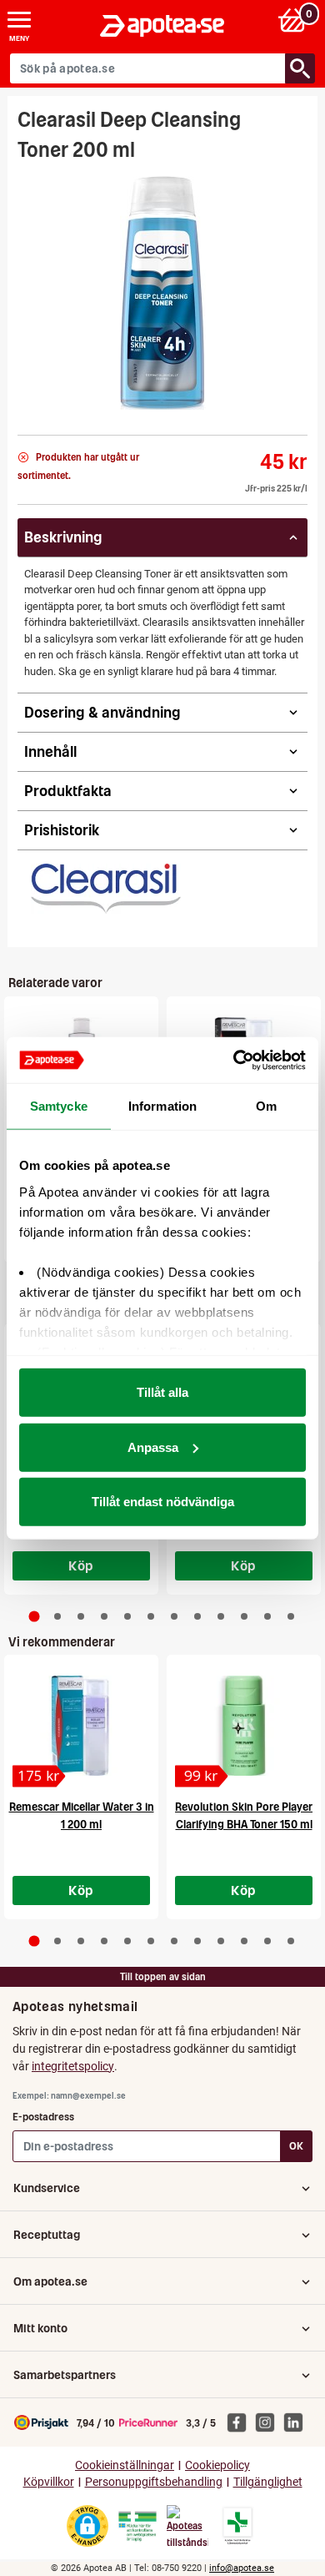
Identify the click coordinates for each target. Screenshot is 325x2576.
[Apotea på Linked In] (297, 2422)
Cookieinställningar (125, 2465)
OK (296, 2146)
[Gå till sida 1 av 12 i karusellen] (35, 1616)
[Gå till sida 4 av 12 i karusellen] (104, 1616)
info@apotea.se (242, 2568)
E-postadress (43, 2117)
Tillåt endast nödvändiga (163, 1502)
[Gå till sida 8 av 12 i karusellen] (197, 1616)
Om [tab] (266, 1106)
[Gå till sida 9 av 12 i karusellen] (221, 1616)
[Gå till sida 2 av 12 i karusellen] (57, 1616)
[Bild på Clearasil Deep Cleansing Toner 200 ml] (163, 293)
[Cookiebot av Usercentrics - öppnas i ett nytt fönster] (234, 1060)
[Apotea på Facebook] (241, 2422)
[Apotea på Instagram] (269, 2422)
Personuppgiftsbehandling (154, 2482)
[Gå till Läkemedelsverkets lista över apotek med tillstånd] (238, 2526)
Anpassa (153, 1447)
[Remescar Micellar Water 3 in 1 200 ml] (81, 1726)
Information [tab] (162, 1106)
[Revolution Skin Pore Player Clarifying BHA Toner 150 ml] (244, 1726)
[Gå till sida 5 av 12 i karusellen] (127, 1616)
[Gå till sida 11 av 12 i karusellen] (267, 1616)
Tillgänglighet (268, 2482)
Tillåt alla (162, 1392)
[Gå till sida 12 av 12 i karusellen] (291, 1616)
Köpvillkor (49, 2482)
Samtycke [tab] (59, 1106)
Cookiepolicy (217, 2465)
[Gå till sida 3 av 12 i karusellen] (81, 1616)
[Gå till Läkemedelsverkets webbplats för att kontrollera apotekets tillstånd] (137, 2527)
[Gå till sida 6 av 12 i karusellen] (151, 1616)
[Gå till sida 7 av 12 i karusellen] (174, 1616)
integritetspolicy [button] (73, 2066)
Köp (81, 1565)
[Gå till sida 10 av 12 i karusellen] (244, 1616)
